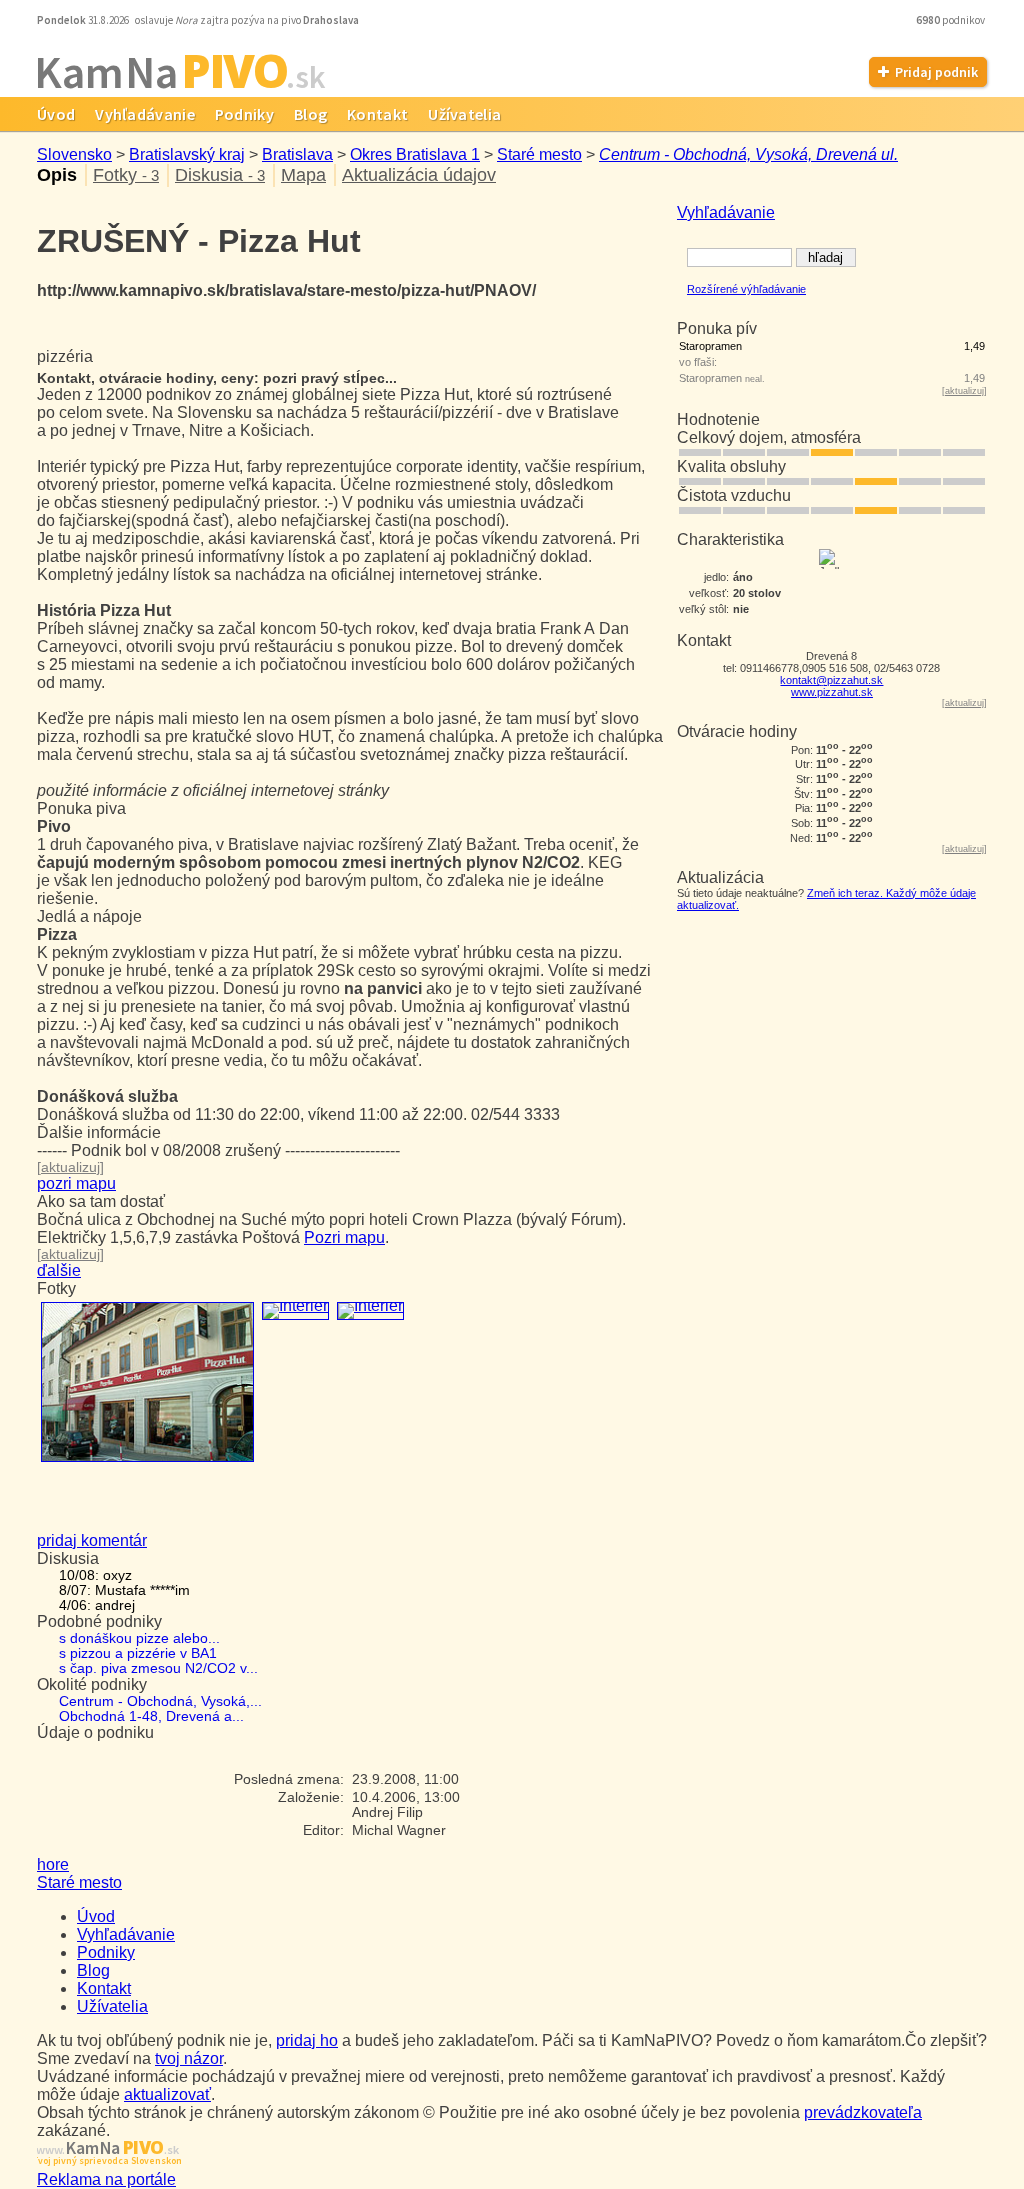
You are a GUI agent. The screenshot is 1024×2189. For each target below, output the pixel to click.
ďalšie (59, 1270)
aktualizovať (167, 2094)
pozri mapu (76, 1183)
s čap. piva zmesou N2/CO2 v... (158, 1668)
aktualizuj (964, 391)
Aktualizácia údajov (419, 175)
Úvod (56, 114)
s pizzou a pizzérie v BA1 (138, 1653)
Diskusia (220, 175)
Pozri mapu (344, 1237)
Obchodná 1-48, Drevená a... (151, 1716)
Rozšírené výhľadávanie (746, 289)
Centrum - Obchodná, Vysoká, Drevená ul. (748, 154)
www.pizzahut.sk (832, 692)
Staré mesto (539, 154)
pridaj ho (307, 2040)
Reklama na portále (106, 2179)
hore (53, 1864)
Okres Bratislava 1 (415, 154)
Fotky (126, 175)
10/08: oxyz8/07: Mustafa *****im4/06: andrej (124, 1590)
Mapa (303, 175)
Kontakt (377, 114)
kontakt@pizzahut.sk (831, 680)
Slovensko (74, 154)
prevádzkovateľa (863, 2112)
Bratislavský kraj (187, 154)
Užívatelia (464, 114)
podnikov (951, 20)
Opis (57, 175)
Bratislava (297, 154)
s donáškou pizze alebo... (139, 1638)
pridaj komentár (92, 1540)
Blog (310, 114)
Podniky (244, 114)
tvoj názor (189, 2058)
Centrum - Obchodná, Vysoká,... (160, 1701)
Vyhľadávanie (145, 114)
